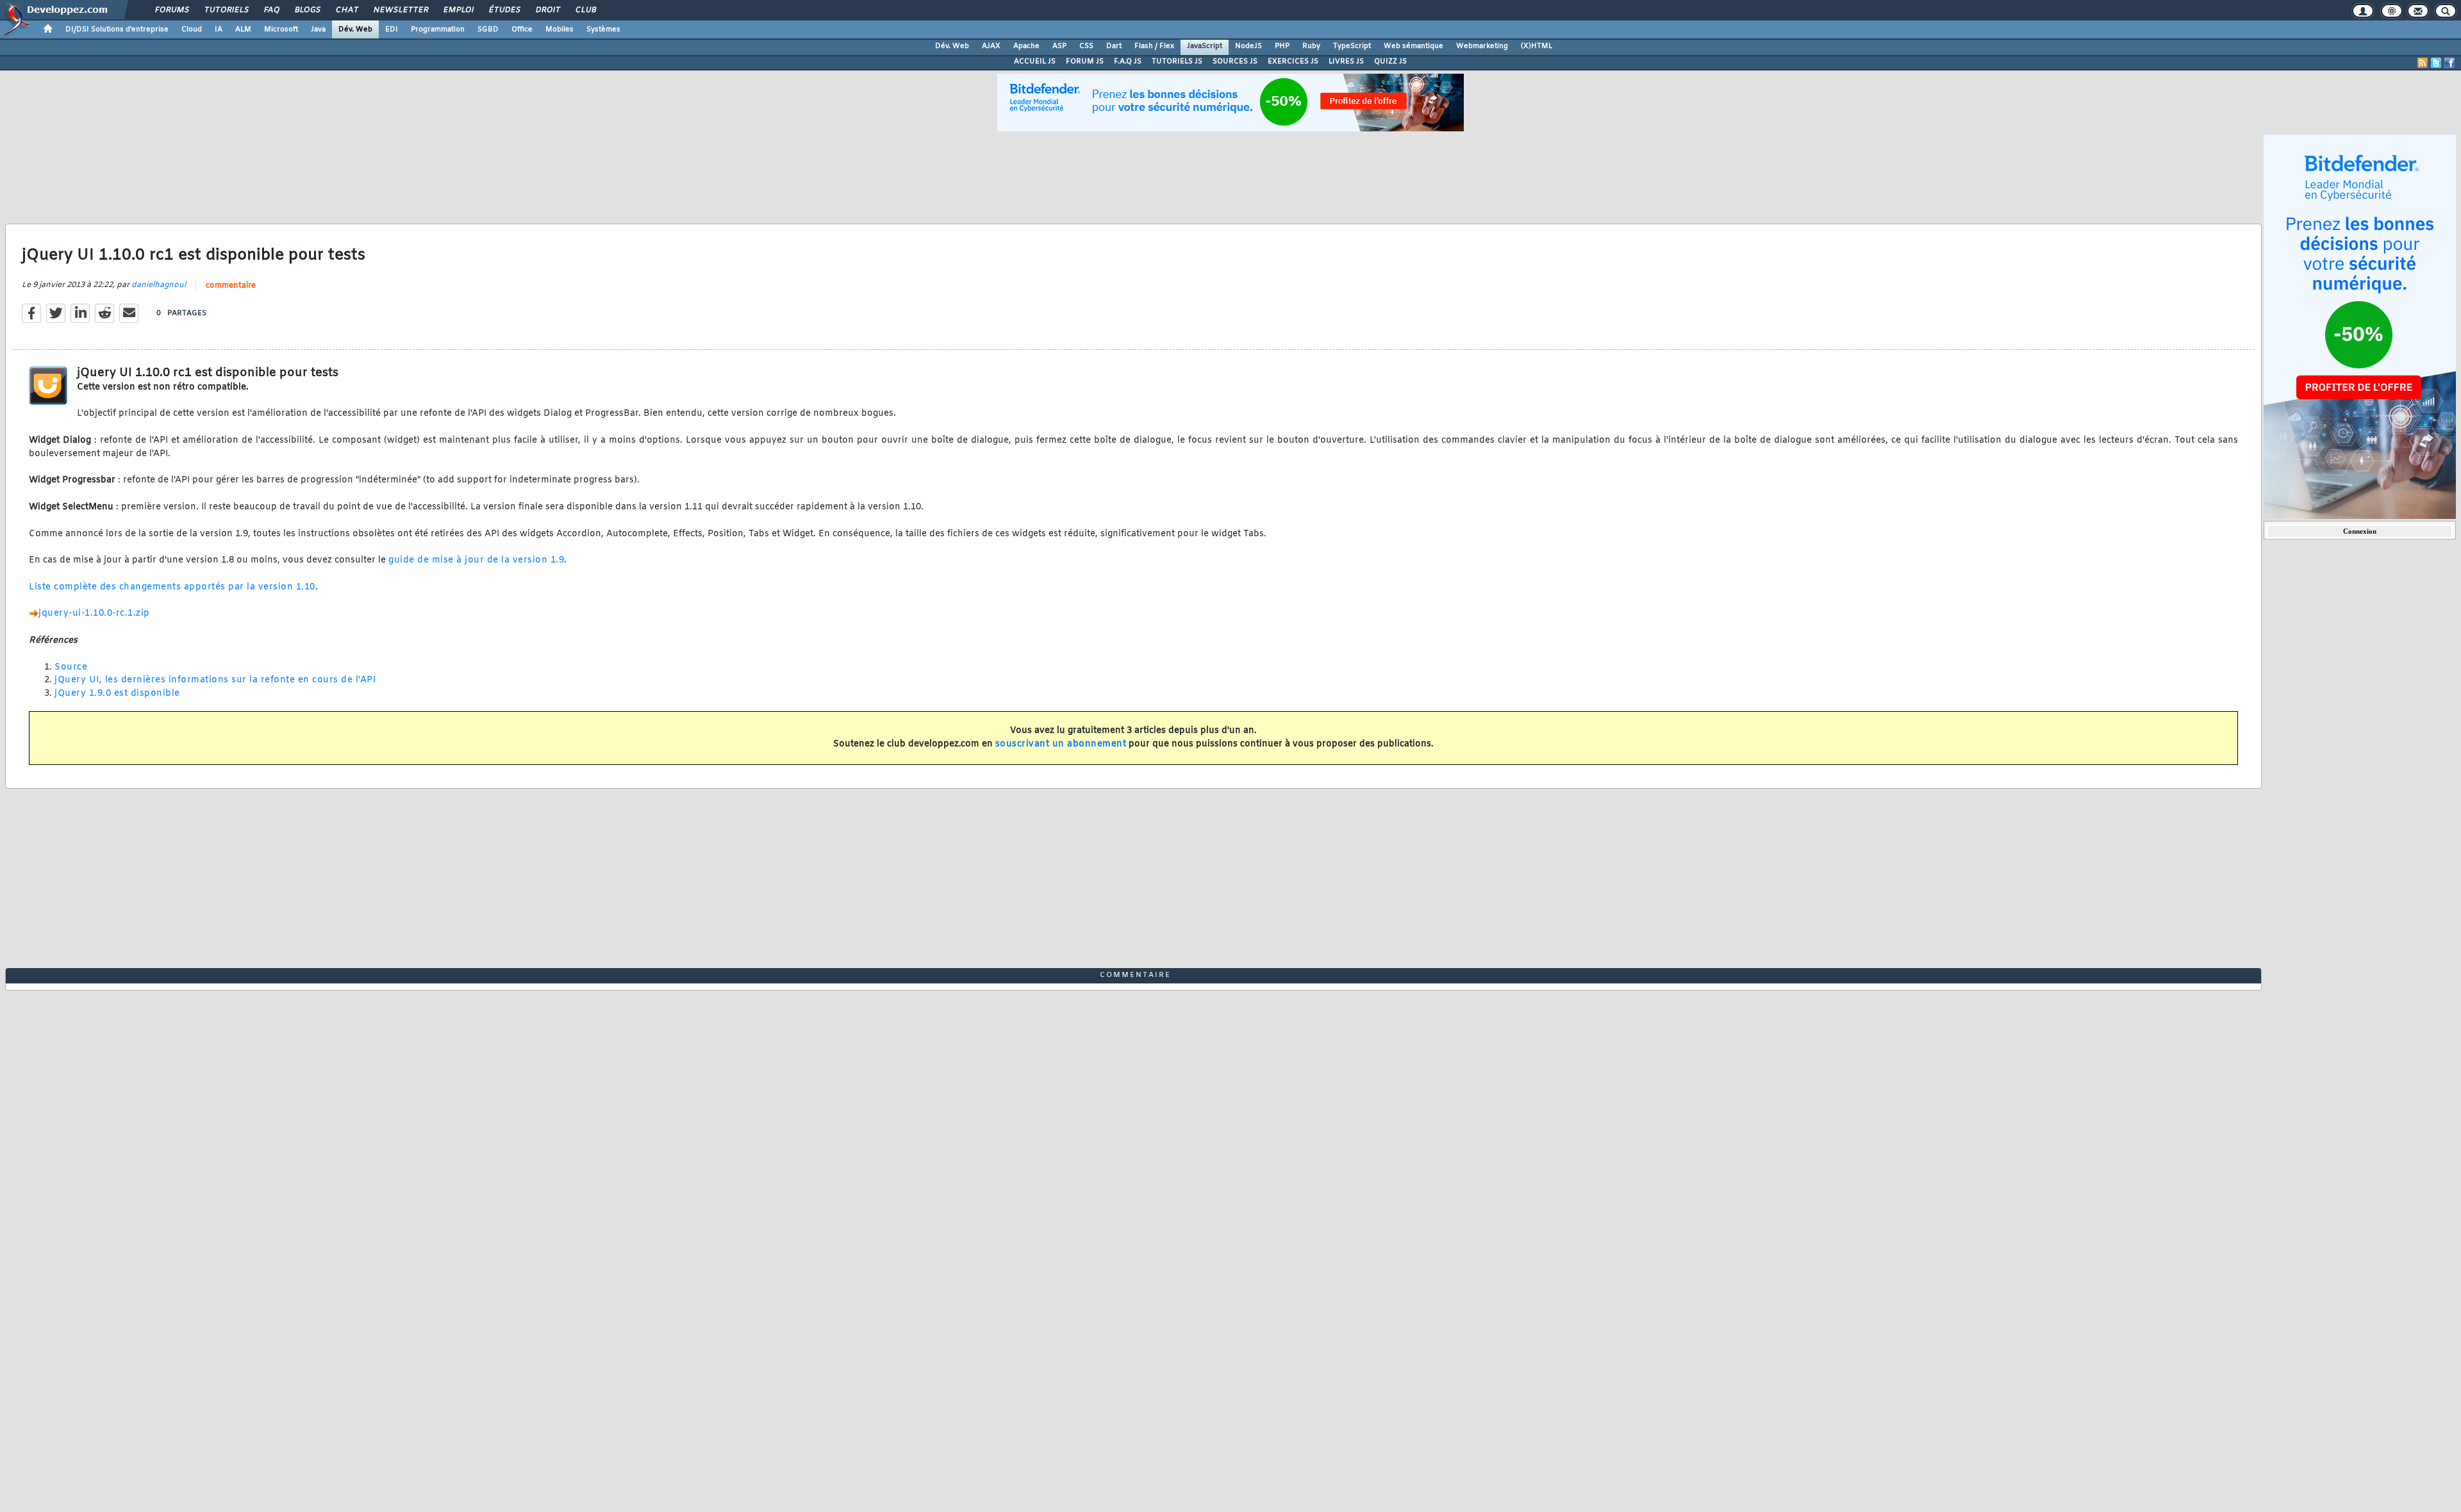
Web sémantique (1413, 46)
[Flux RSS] (2423, 63)
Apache (1026, 46)
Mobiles (559, 29)
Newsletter (400, 10)
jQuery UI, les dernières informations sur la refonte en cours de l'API (215, 680)
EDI (392, 29)
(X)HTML (1537, 46)
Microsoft (281, 29)
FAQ (271, 10)
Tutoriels (226, 10)
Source (71, 667)
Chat (346, 10)
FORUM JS (1085, 62)
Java (318, 29)
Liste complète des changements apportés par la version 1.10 (172, 587)
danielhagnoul (159, 285)
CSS (1086, 46)
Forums (171, 10)
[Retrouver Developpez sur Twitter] (2436, 63)
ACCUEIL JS (1035, 62)
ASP (1059, 46)
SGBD (488, 29)
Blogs (307, 10)
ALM (243, 29)
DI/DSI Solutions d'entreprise (117, 29)
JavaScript (1205, 46)
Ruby (1311, 46)
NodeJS (1248, 46)
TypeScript (1352, 46)
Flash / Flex (1154, 46)
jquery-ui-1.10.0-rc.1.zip (94, 613)
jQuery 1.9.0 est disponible (117, 694)
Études (504, 10)
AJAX (991, 46)
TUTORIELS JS (1177, 62)
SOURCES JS (1235, 62)
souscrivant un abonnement (1061, 744)
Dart (1114, 46)
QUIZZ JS (1390, 62)
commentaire (231, 286)
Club (585, 10)
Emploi (458, 10)
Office (522, 29)
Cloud (192, 29)
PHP (1282, 46)
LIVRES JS (1346, 62)
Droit (547, 10)
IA (219, 29)
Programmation (438, 29)
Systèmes (603, 29)
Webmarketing (1482, 46)
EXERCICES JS (1293, 62)
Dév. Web (355, 29)
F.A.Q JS (1128, 62)
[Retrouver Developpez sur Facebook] (2449, 63)
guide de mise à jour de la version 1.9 (476, 560)
